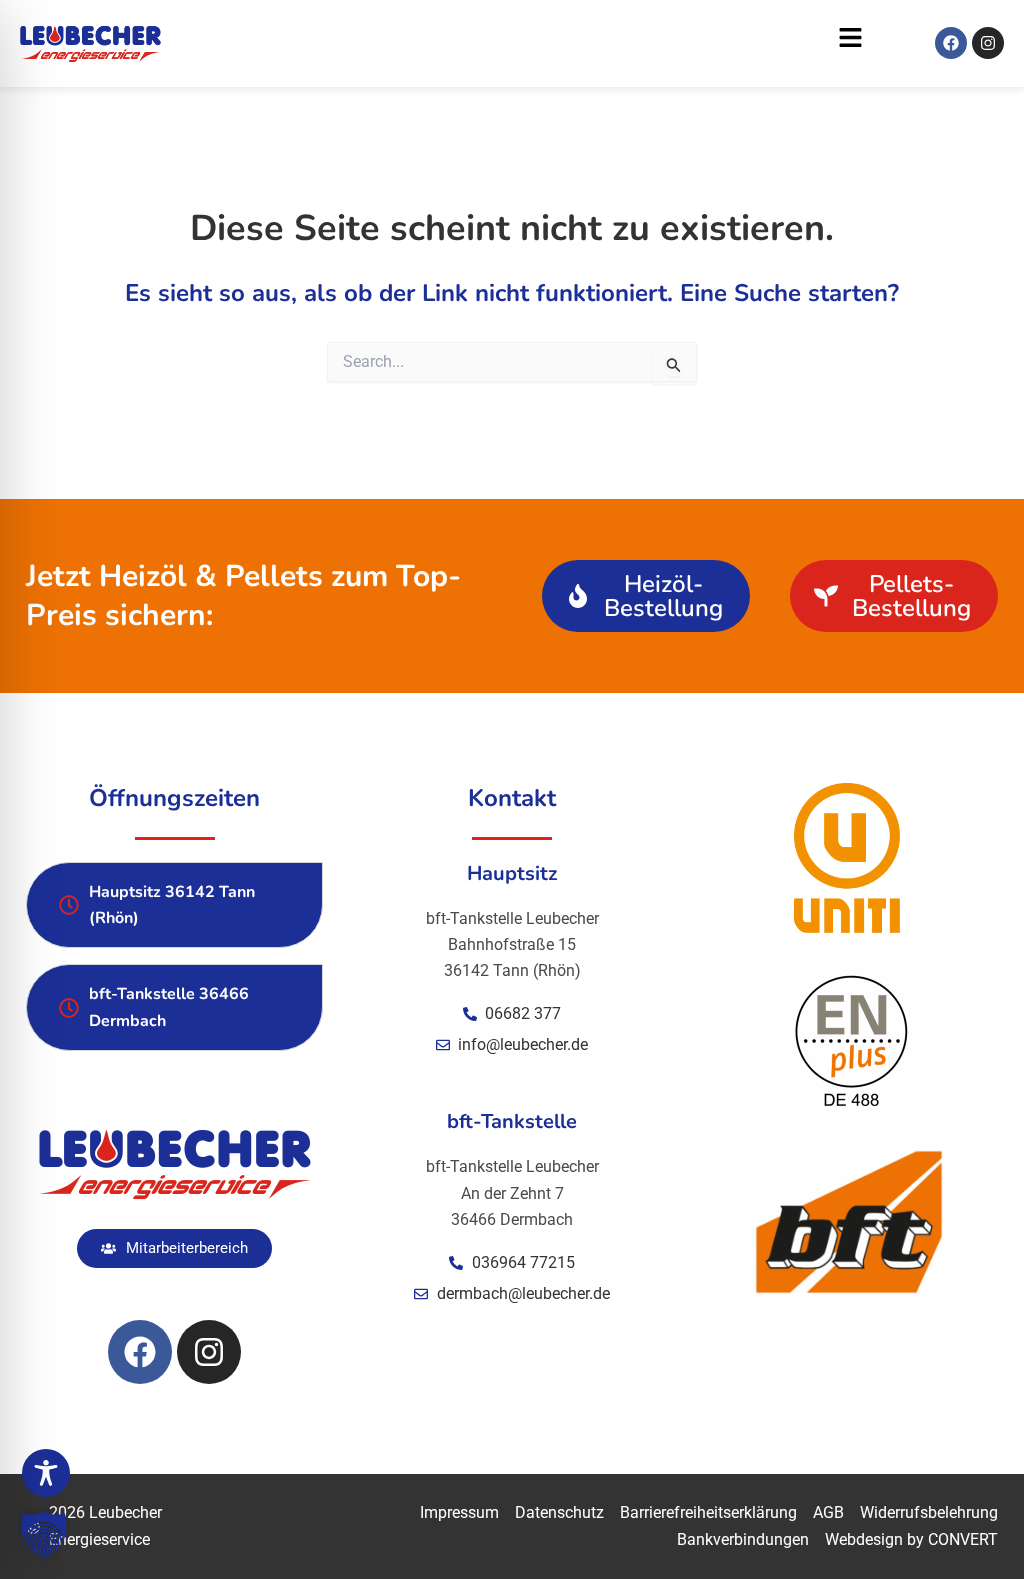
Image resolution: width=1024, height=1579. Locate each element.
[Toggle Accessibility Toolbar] (46, 1473)
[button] (522, 43)
